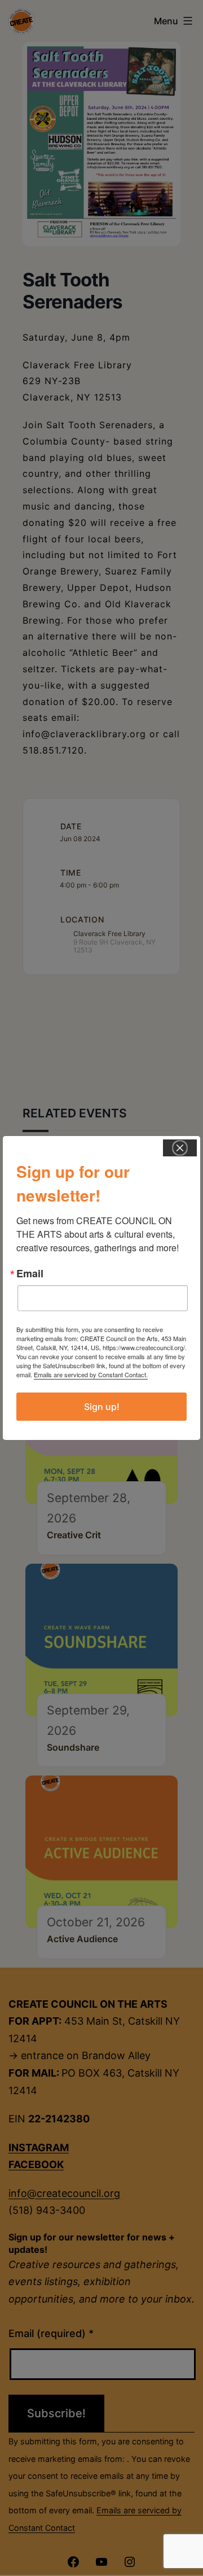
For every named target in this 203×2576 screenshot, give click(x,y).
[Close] (180, 1148)
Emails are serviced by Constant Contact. (91, 1374)
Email (30, 1273)
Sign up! (102, 1407)
